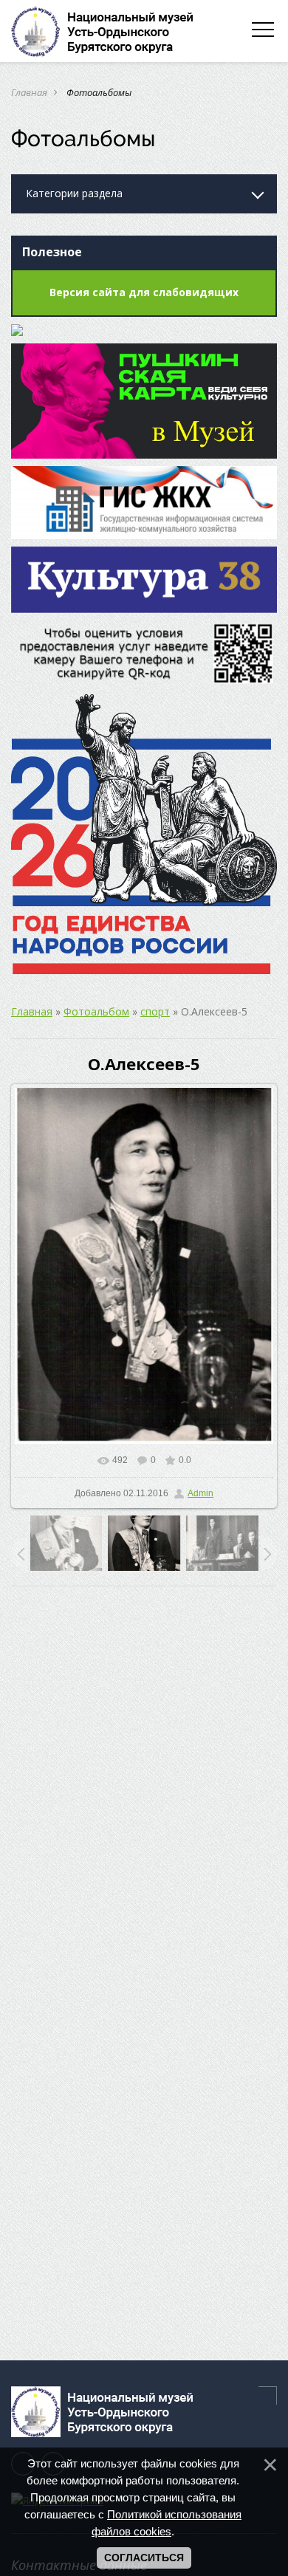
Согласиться (144, 2558)
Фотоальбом (96, 1011)
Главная (29, 92)
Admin (200, 1493)
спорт (155, 1011)
